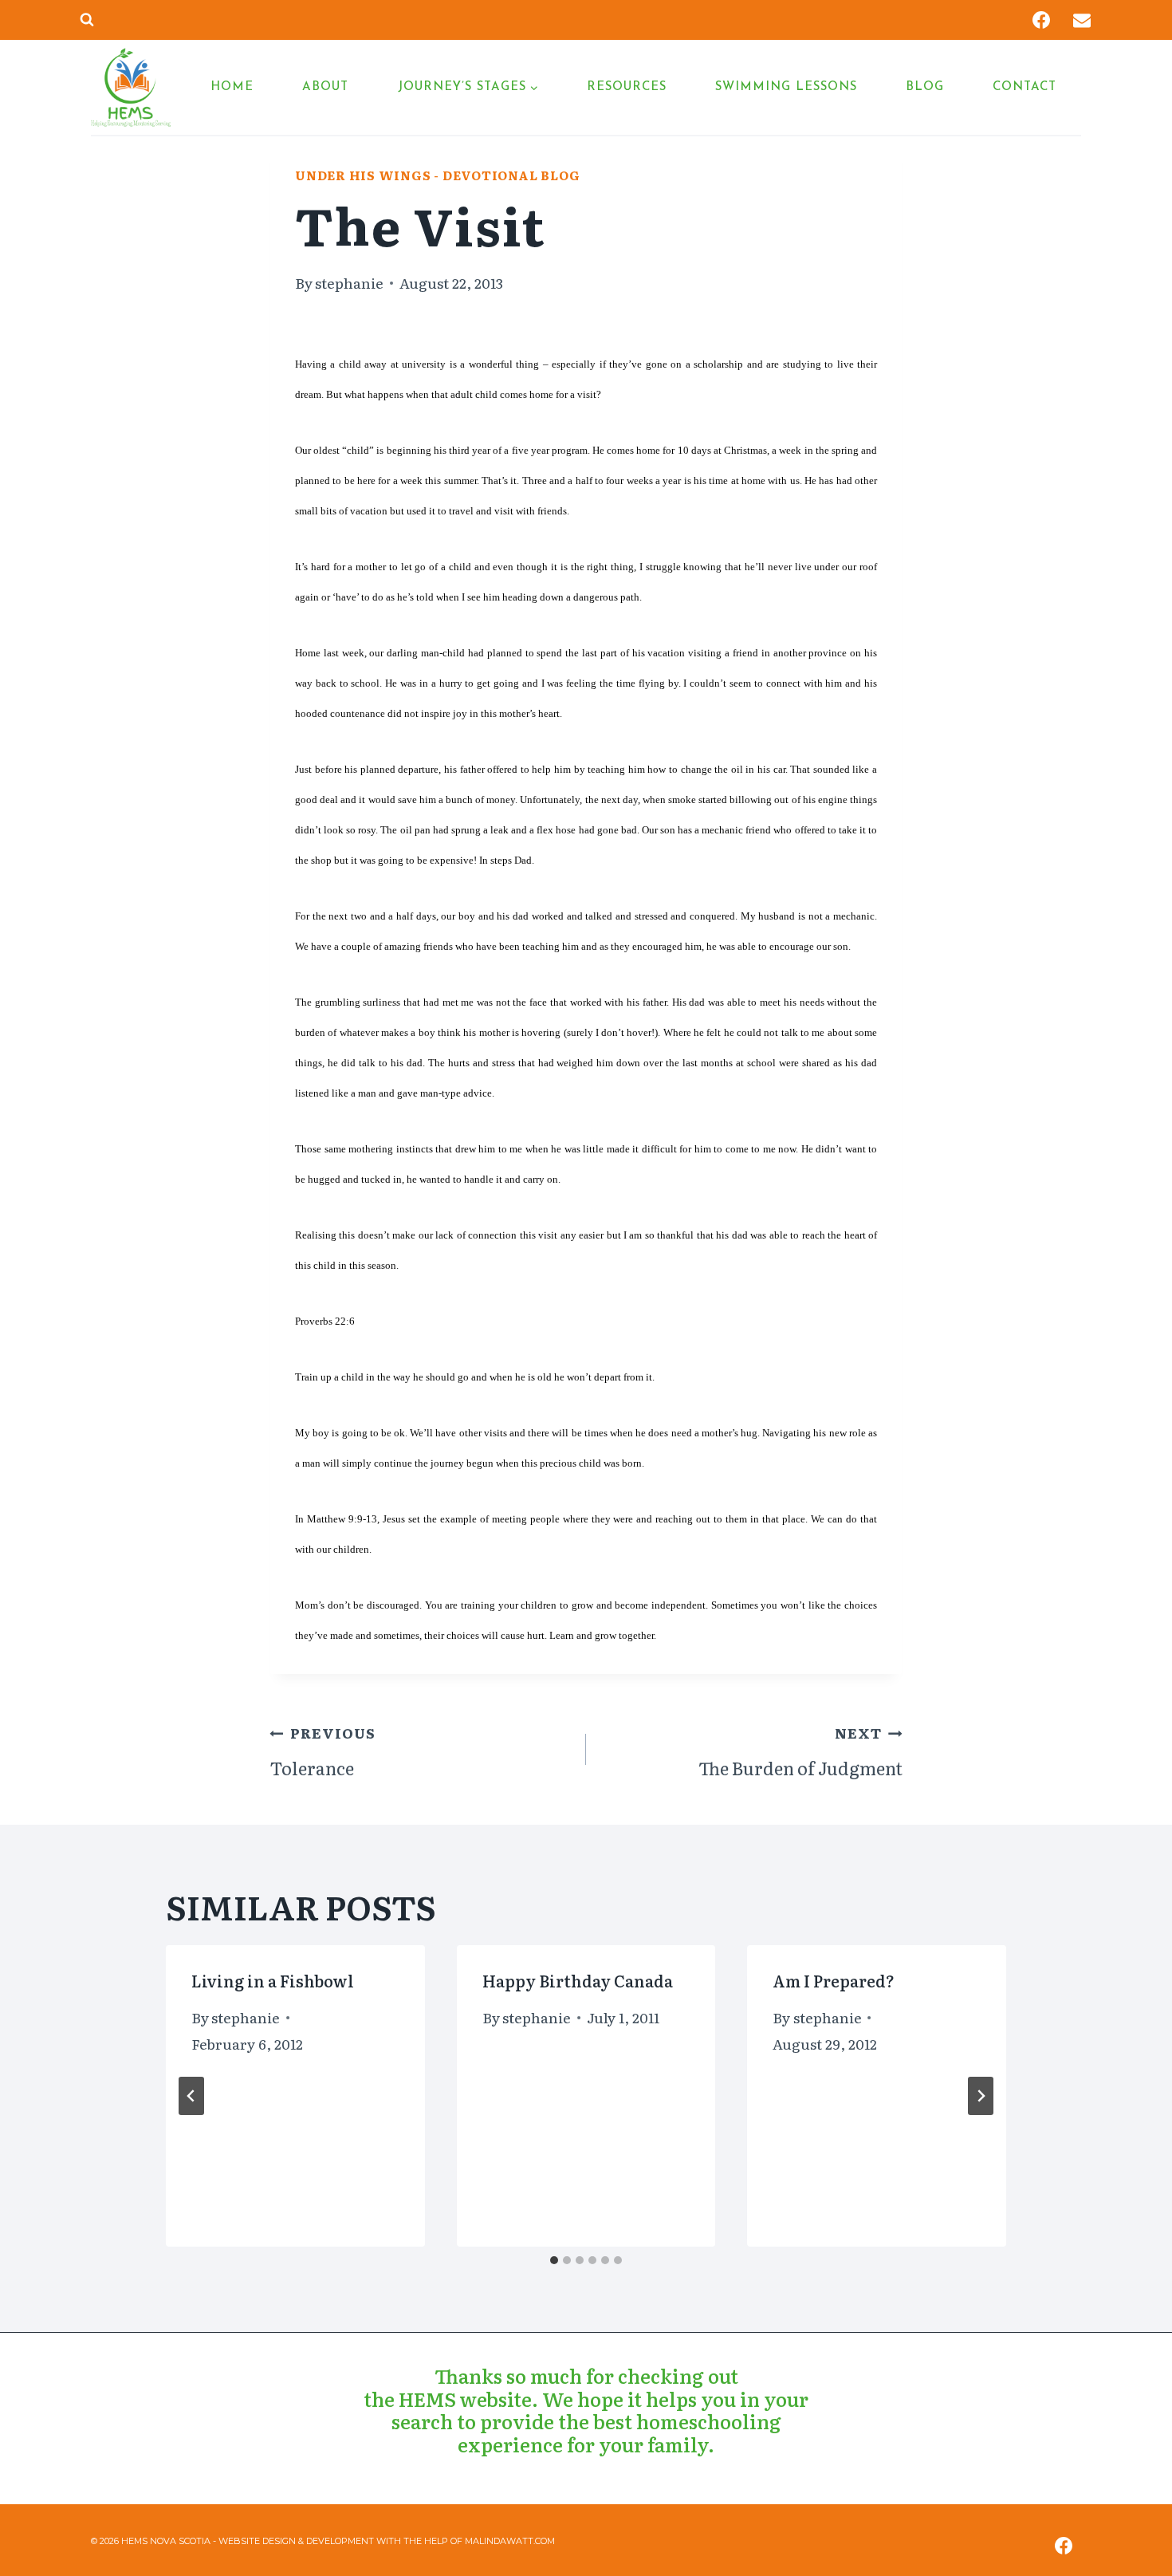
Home (232, 87)
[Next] (981, 2096)
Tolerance (322, 1751)
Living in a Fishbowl (273, 1980)
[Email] (1082, 20)
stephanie (349, 282)
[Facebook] (1041, 20)
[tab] (554, 2260)
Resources (627, 87)
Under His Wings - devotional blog (437, 175)
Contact (1025, 87)
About (325, 87)
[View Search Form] (87, 20)
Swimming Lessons (786, 87)
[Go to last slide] (191, 2096)
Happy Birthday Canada (578, 1980)
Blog (925, 87)
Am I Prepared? (834, 1980)
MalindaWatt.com (510, 2541)
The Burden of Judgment (800, 1751)
